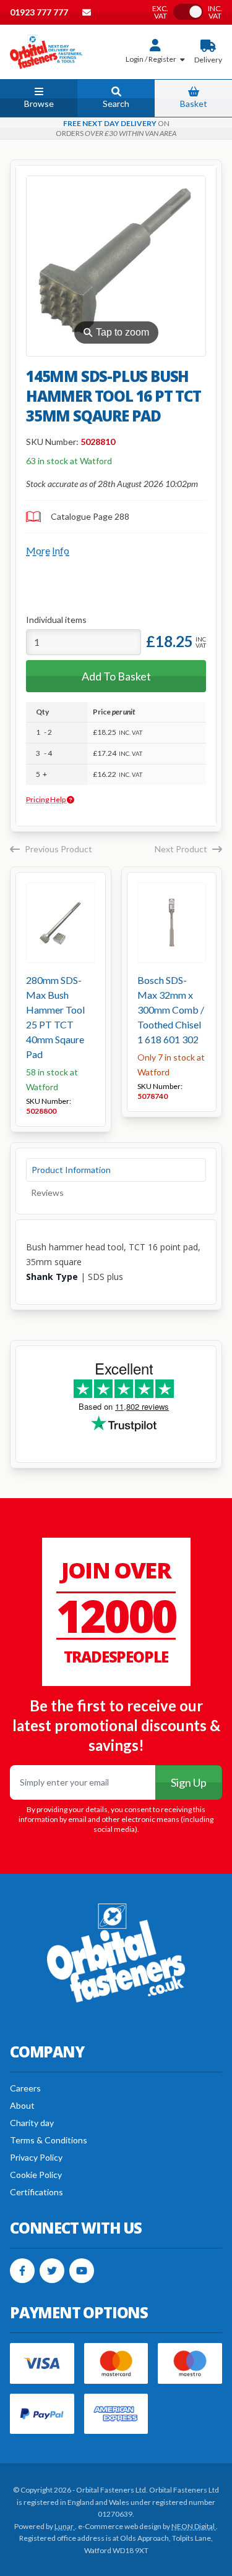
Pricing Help (46, 799)
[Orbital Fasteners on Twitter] (52, 2271)
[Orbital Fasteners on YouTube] (82, 2271)
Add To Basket (116, 676)
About (22, 2105)
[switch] (188, 12)
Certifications (37, 2192)
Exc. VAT (160, 12)
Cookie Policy (36, 2175)
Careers (25, 2088)
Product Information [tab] (71, 1170)
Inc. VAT (215, 12)
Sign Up (189, 1782)
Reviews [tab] (47, 1193)
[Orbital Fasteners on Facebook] (22, 2271)
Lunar (65, 2526)
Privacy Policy (36, 2157)
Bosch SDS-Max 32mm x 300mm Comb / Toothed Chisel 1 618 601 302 (171, 1010)
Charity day (32, 2123)
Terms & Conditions (49, 2140)
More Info (48, 550)
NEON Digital (194, 2526)
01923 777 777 (40, 12)
